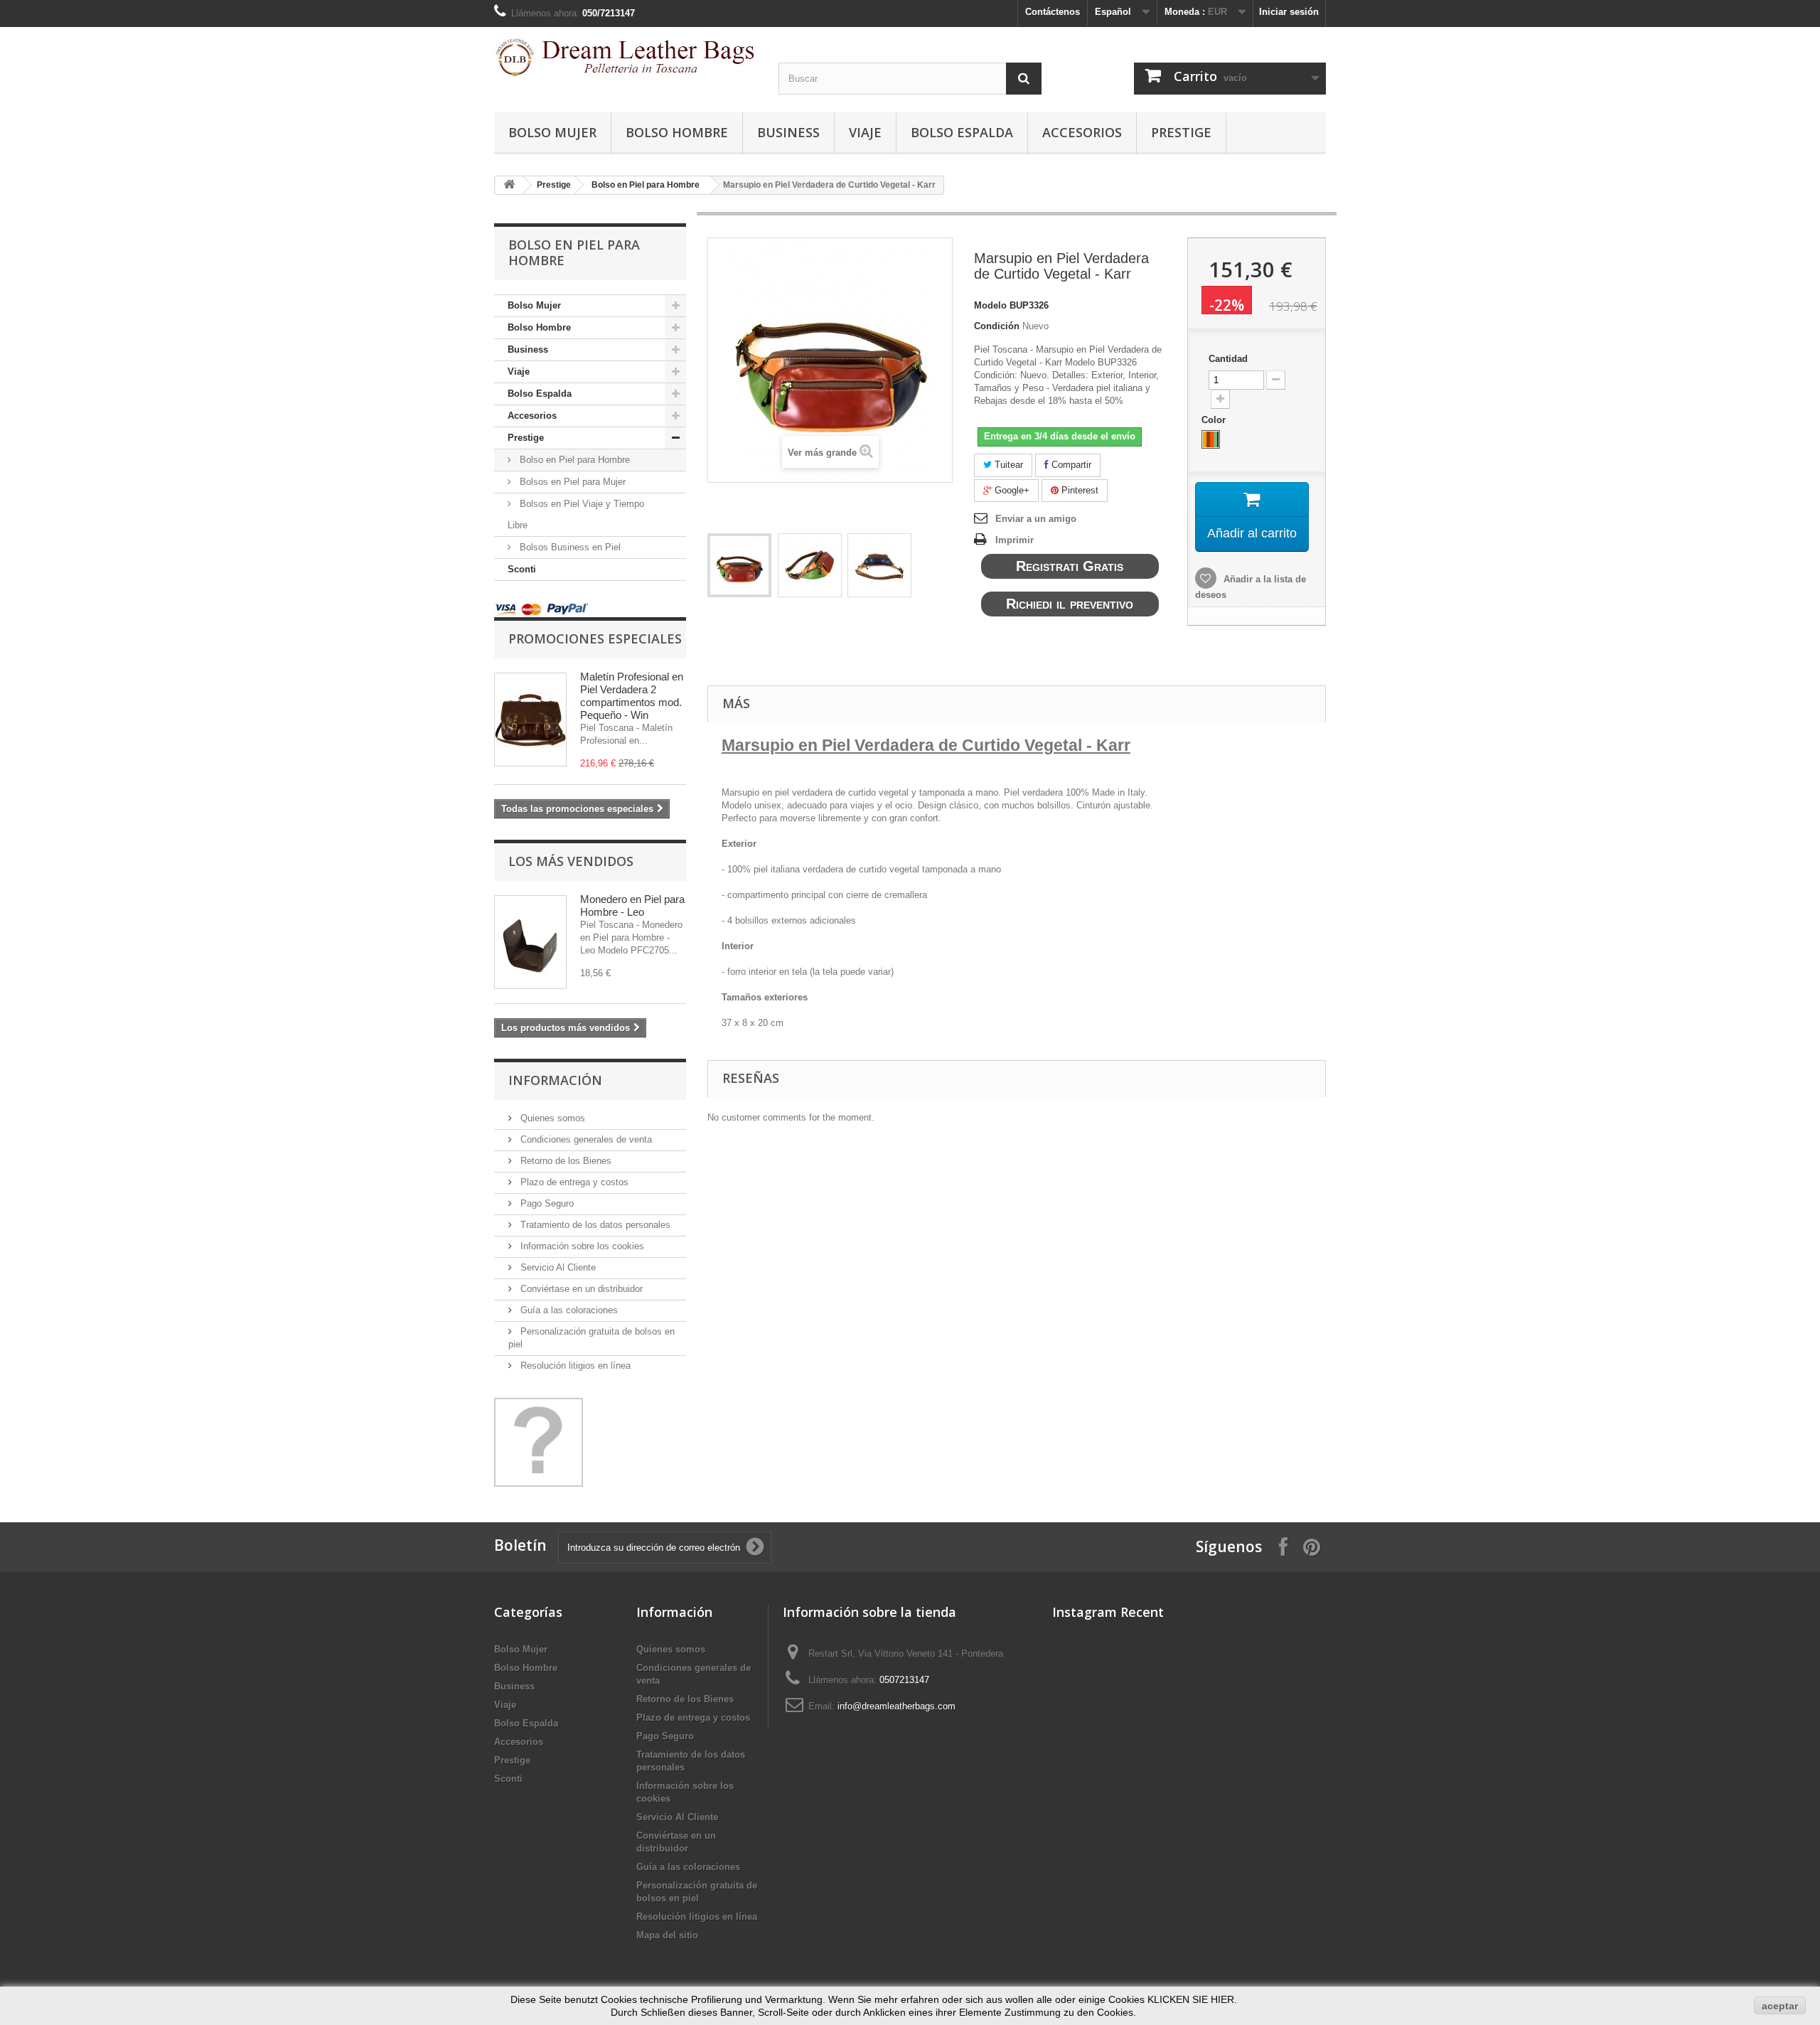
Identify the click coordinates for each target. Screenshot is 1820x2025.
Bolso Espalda (962, 132)
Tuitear (1007, 465)
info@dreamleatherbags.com (896, 1706)
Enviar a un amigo (1036, 519)
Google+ (1011, 490)
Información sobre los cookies (581, 1246)
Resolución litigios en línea (574, 1366)
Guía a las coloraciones (568, 1310)
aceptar (1780, 2006)
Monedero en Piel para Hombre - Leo (632, 905)
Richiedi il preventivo (1070, 604)
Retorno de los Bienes (564, 1161)
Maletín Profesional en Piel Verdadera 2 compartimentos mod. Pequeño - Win (632, 696)
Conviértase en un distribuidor (580, 1289)
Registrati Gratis (1070, 566)
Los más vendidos (571, 861)
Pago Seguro (546, 1203)
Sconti (522, 569)
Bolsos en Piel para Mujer (571, 482)
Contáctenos (1053, 12)
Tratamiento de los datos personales (594, 1225)
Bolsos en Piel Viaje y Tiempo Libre (576, 514)
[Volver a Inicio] (509, 185)
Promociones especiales (595, 639)
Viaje (865, 132)
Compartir (1070, 465)
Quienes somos (551, 1118)
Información (555, 1080)
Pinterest (1078, 490)
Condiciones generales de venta (585, 1139)
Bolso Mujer (552, 132)
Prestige (1181, 132)
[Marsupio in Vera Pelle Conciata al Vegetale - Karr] (739, 565)
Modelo (990, 305)
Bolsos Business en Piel (569, 547)
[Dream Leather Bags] (626, 57)
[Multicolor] (1211, 439)
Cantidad (1228, 359)
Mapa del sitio (667, 1935)
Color (1215, 420)
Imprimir (1015, 540)
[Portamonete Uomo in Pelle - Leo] (530, 942)
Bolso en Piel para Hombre (646, 185)
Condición (997, 326)
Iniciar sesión (1289, 12)
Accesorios (1082, 132)
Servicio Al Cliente (557, 1267)
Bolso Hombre (677, 132)
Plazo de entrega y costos (573, 1182)
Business (788, 132)
